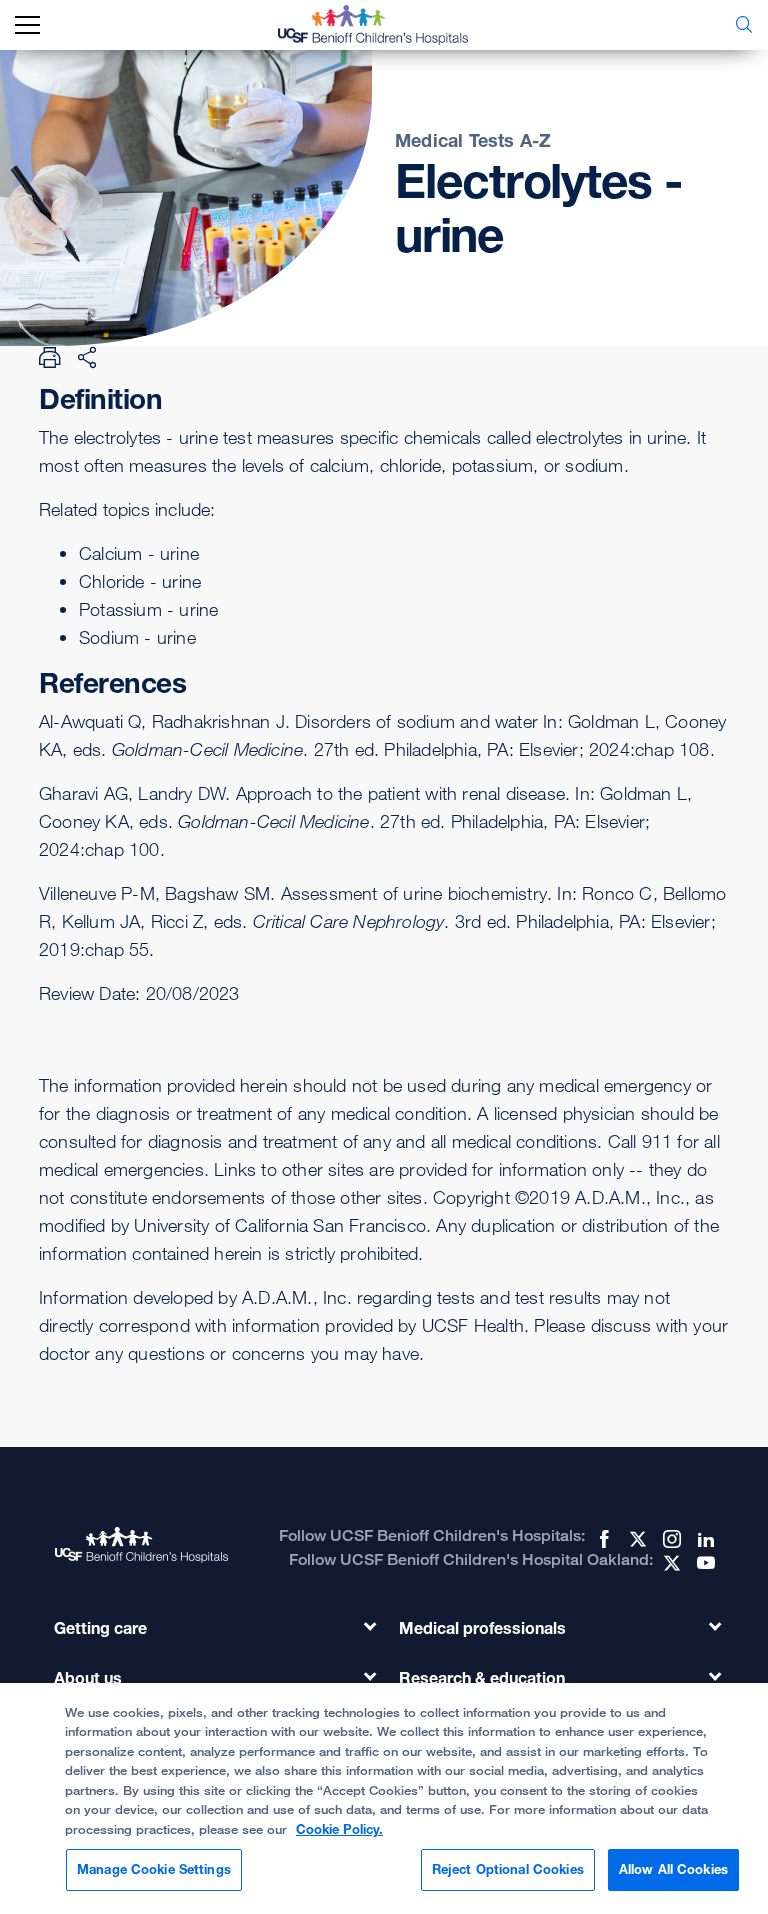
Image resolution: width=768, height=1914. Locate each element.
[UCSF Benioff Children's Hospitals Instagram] (670, 1539)
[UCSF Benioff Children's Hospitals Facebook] (602, 1539)
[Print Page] (50, 357)
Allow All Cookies (673, 1869)
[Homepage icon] (388, 25)
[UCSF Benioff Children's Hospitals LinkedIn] (704, 1539)
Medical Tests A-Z (473, 140)
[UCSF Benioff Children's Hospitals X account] (636, 1539)
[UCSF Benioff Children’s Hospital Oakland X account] (670, 1563)
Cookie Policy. (339, 1829)
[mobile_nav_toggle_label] (27, 25)
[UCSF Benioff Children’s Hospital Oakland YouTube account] (704, 1563)
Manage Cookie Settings (154, 1869)
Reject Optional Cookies (508, 1869)
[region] (384, 1798)
